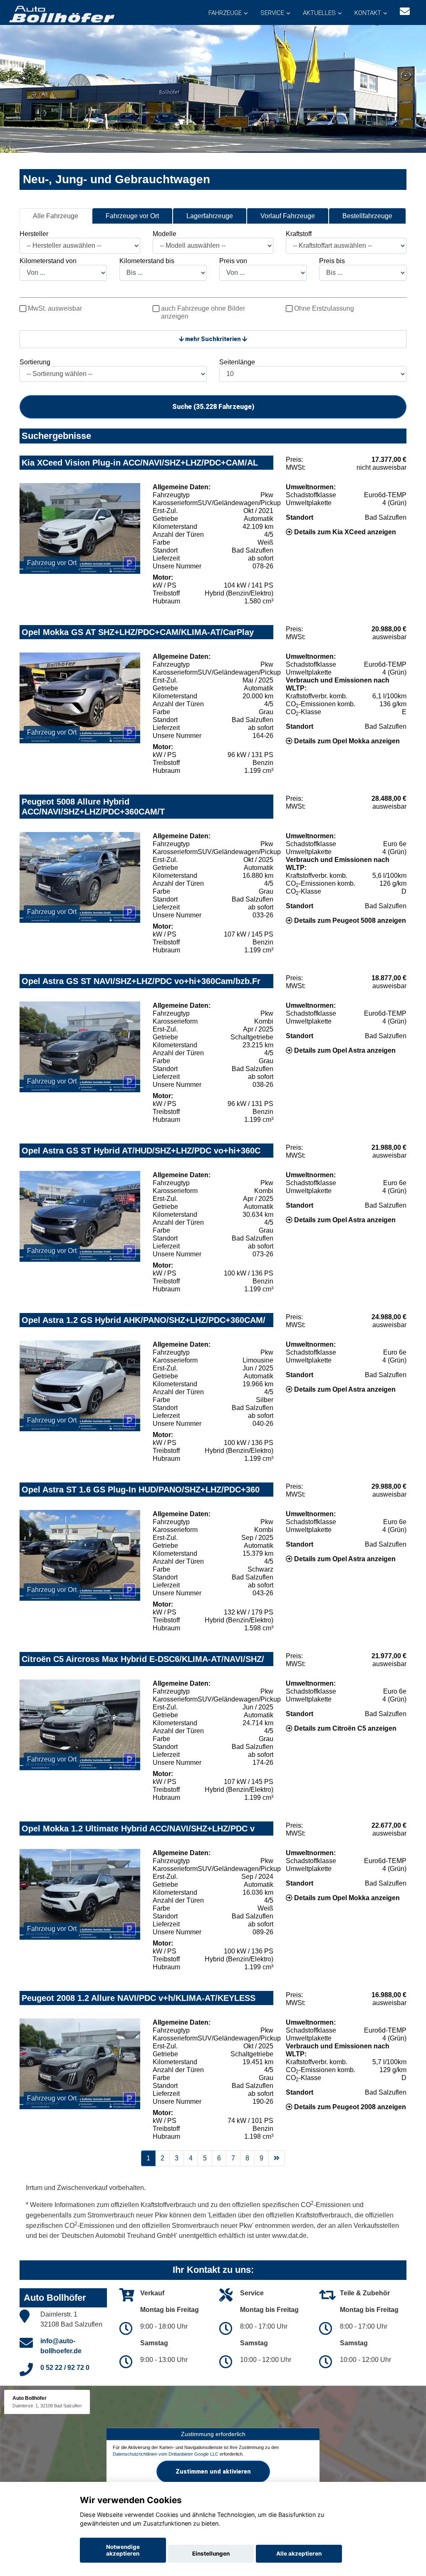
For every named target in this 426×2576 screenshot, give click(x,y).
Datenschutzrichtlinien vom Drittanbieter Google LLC (166, 2454)
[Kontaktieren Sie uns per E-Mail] (405, 11)
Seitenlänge (237, 362)
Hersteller (34, 234)
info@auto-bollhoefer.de (61, 2346)
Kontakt (368, 13)
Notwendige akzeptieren (123, 2550)
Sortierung (35, 362)
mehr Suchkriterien (213, 339)
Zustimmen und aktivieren (213, 2471)
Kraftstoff (299, 234)
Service (272, 13)
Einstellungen (211, 2554)
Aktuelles (319, 13)
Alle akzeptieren (299, 2554)
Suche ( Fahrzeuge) (213, 407)
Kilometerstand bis (147, 261)
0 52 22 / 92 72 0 (65, 2368)
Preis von (233, 261)
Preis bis (332, 261)
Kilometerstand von (48, 261)
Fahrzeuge (225, 13)
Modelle (165, 234)
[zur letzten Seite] (277, 2158)
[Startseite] (61, 14)
